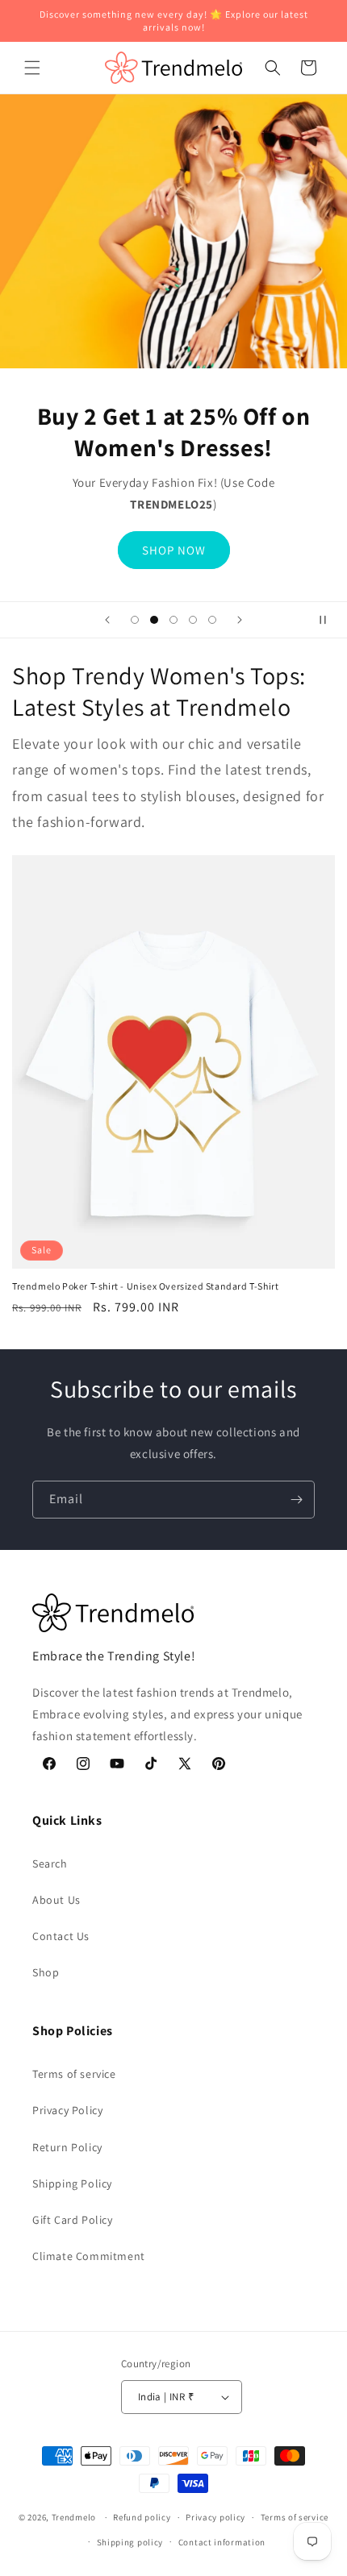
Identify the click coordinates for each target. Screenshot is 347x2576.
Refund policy (142, 2517)
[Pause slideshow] (329, 620)
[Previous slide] (107, 620)
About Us (56, 1900)
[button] (32, 68)
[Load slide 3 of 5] (173, 620)
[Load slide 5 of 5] (212, 620)
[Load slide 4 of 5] (193, 620)
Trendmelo (74, 2517)
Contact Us (61, 1936)
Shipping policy (130, 2542)
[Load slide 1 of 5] (135, 620)
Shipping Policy (72, 2183)
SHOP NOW (174, 549)
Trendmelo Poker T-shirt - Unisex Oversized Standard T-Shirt (145, 1286)
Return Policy (67, 2147)
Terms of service (74, 2074)
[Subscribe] (296, 1500)
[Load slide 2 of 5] (154, 620)
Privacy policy (215, 2517)
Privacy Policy (67, 2110)
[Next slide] (240, 620)
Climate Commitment (89, 2256)
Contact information (222, 2542)
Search (50, 1863)
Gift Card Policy (73, 2220)
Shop (46, 1972)
